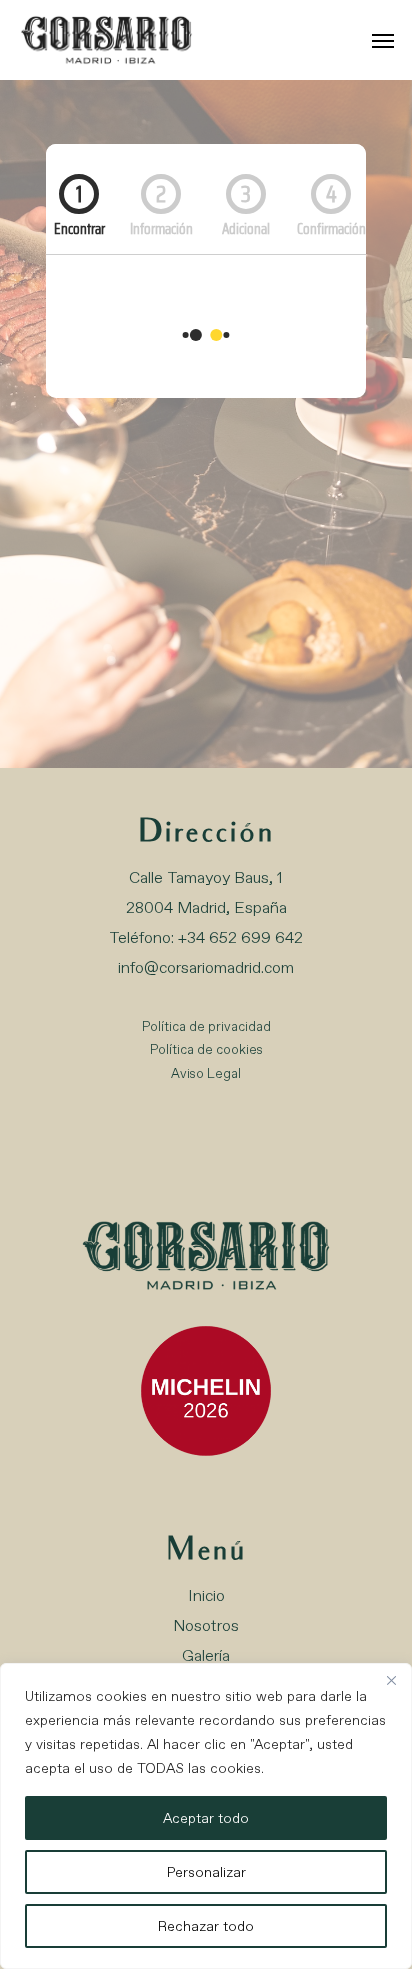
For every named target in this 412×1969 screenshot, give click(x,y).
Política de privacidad (206, 1026)
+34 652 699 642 (240, 937)
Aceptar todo (206, 1818)
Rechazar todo (206, 1926)
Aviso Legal (206, 1073)
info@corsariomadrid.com (206, 967)
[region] (206, 1816)
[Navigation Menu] (383, 40)
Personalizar (206, 1872)
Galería (206, 1655)
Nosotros (206, 1625)
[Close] (391, 1680)
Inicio (206, 1595)
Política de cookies (206, 1049)
